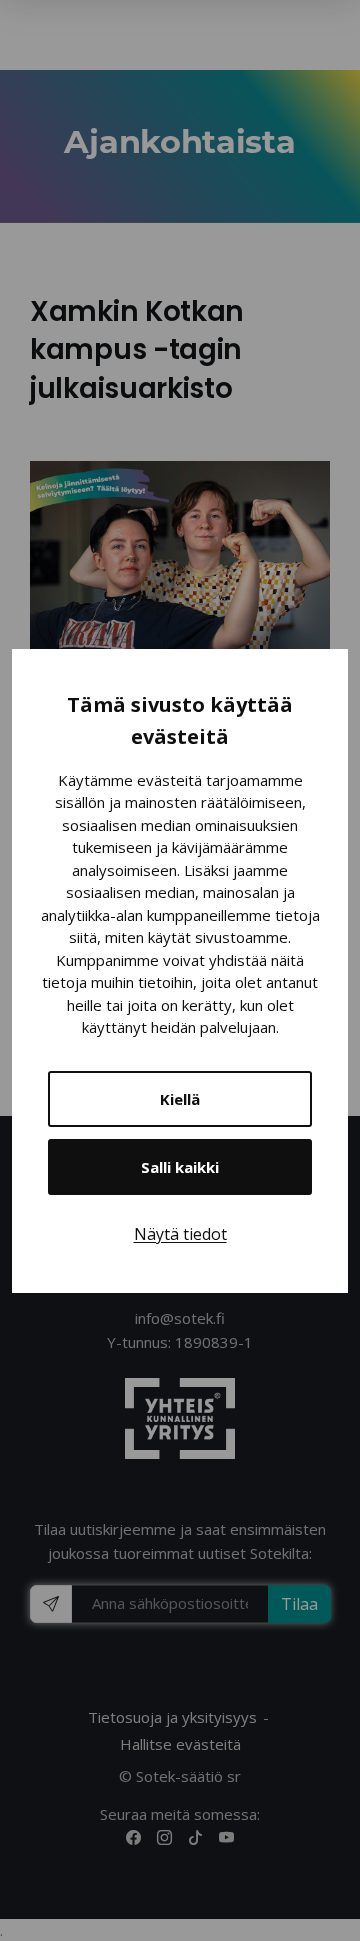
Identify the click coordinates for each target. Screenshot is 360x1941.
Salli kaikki (180, 1167)
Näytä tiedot (180, 1234)
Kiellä (180, 1099)
